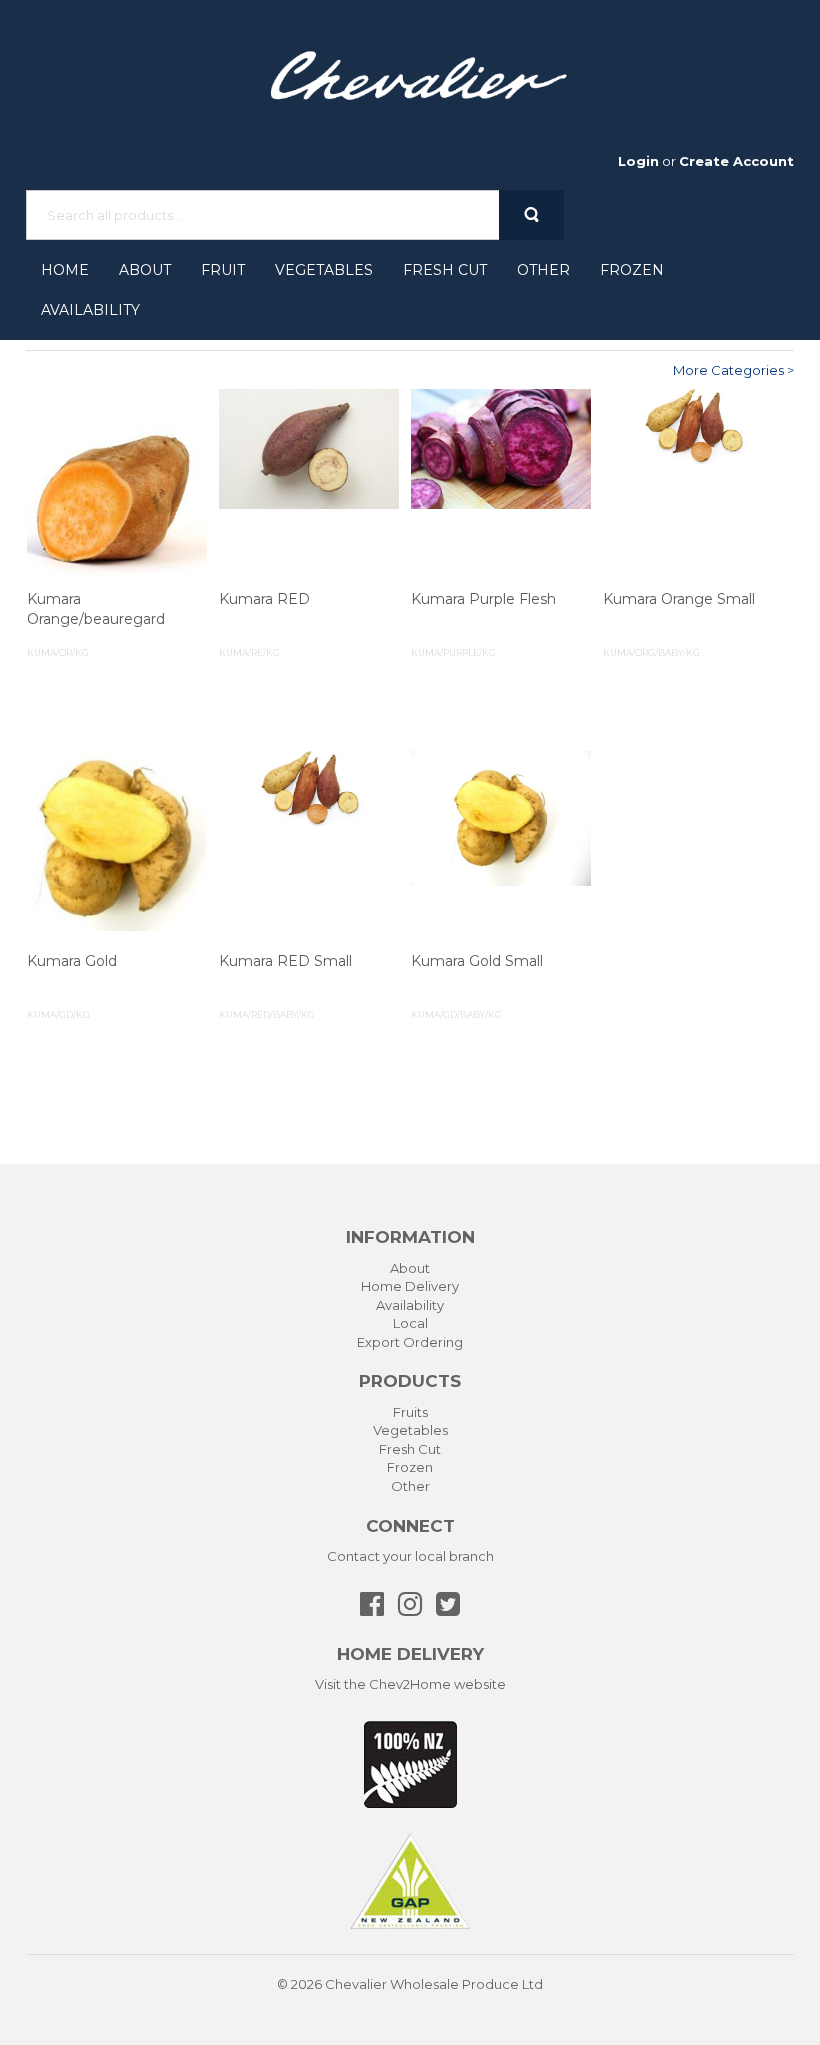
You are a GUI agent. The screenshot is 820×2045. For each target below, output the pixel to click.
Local (410, 1323)
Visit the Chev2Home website (410, 1684)
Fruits (410, 1412)
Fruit (223, 270)
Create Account (736, 161)
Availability (90, 310)
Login (638, 161)
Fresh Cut (445, 270)
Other (543, 270)
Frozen (632, 270)
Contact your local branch (410, 1556)
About (145, 270)
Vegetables (324, 270)
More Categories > (733, 370)
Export (378, 1342)
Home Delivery (410, 1286)
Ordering (433, 1342)
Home (65, 270)
